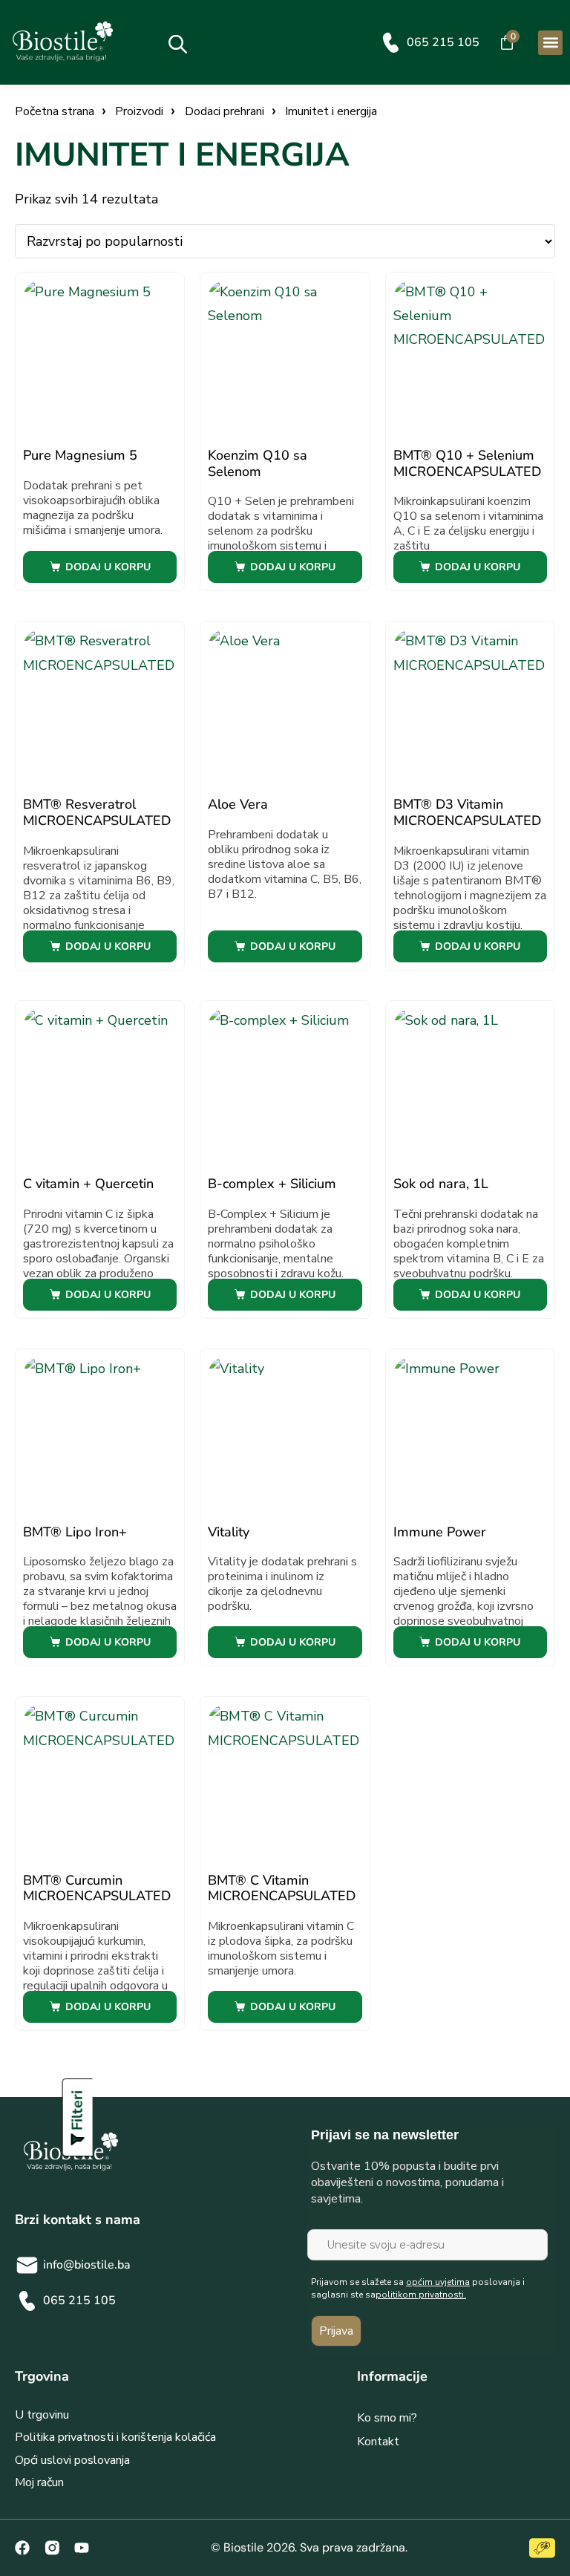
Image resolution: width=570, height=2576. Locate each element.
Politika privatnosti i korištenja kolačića (115, 2437)
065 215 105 (443, 42)
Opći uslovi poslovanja (72, 2460)
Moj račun (39, 2482)
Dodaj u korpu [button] (108, 567)
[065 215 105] (391, 43)
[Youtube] (82, 2548)
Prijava (336, 2331)
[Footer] (52, 2548)
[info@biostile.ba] (27, 2265)
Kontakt (378, 2442)
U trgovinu (42, 2415)
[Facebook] (22, 2548)
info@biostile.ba (87, 2265)
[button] (550, 43)
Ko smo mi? (387, 2418)
